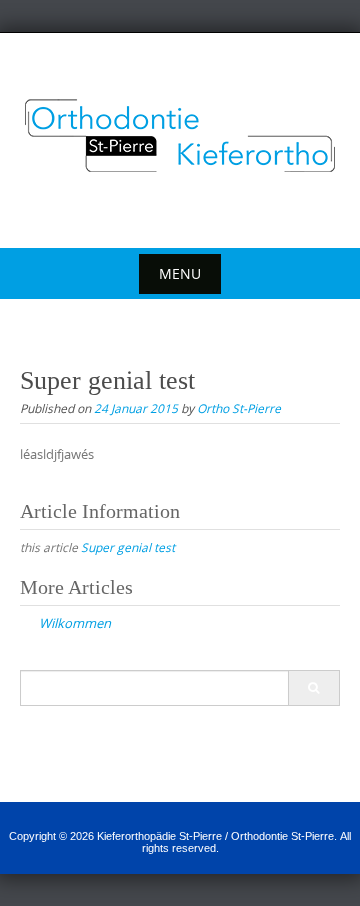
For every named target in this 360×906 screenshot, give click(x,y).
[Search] (313, 688)
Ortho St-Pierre (239, 408)
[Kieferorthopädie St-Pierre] (180, 136)
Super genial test (128, 547)
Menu (180, 273)
